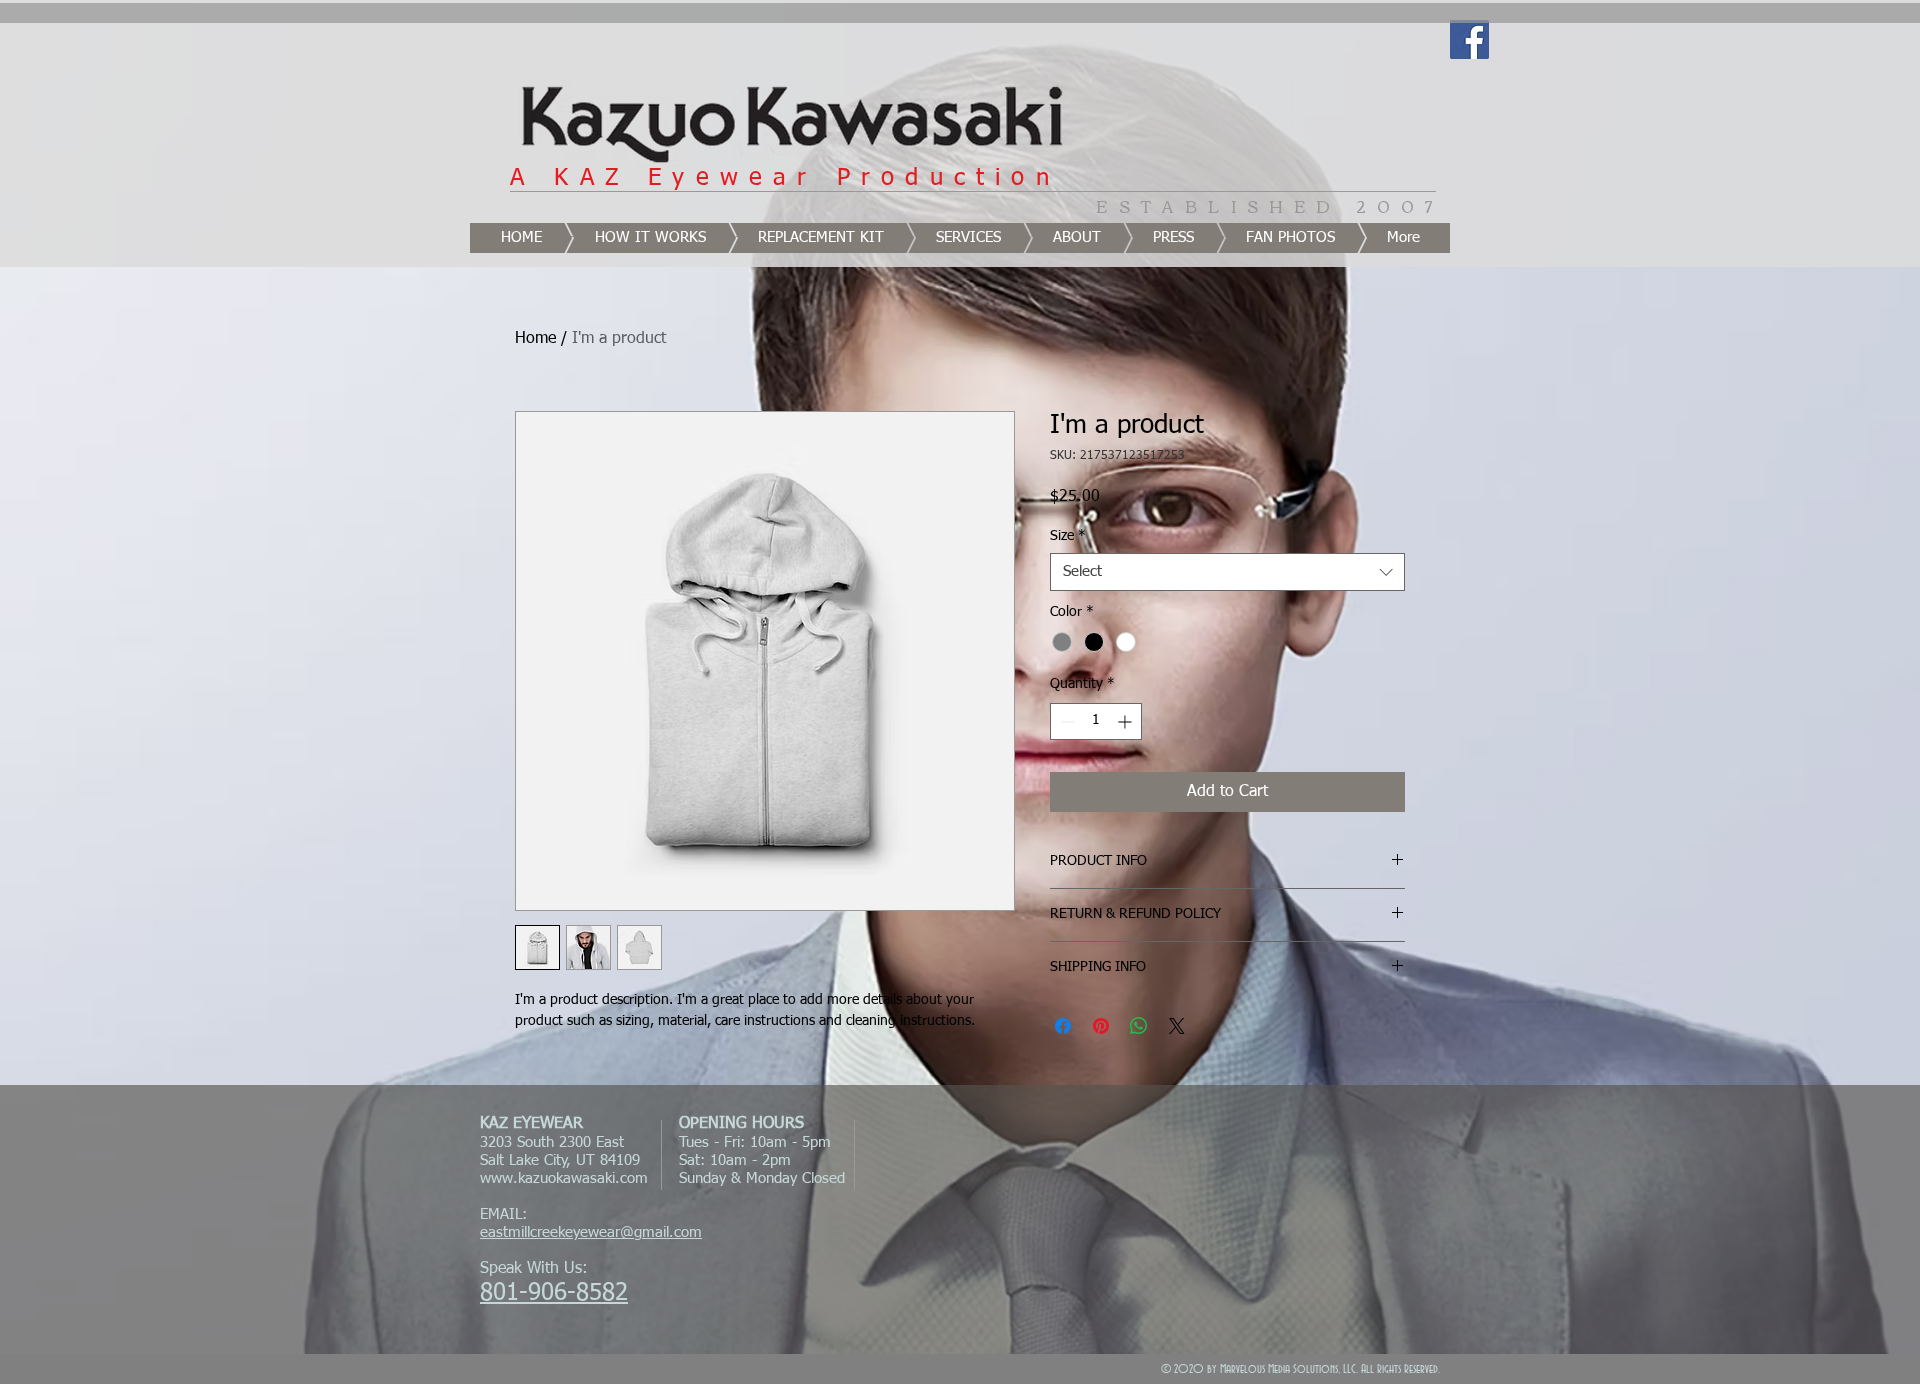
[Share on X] (1177, 1026)
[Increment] (1126, 721)
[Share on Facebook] (1063, 1026)
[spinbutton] (1096, 721)
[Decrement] (1065, 721)
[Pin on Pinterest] (1101, 1026)
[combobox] (1227, 572)
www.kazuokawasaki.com (564, 1178)
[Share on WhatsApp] (1139, 1026)
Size (1068, 536)
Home (535, 339)
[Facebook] (1469, 39)
